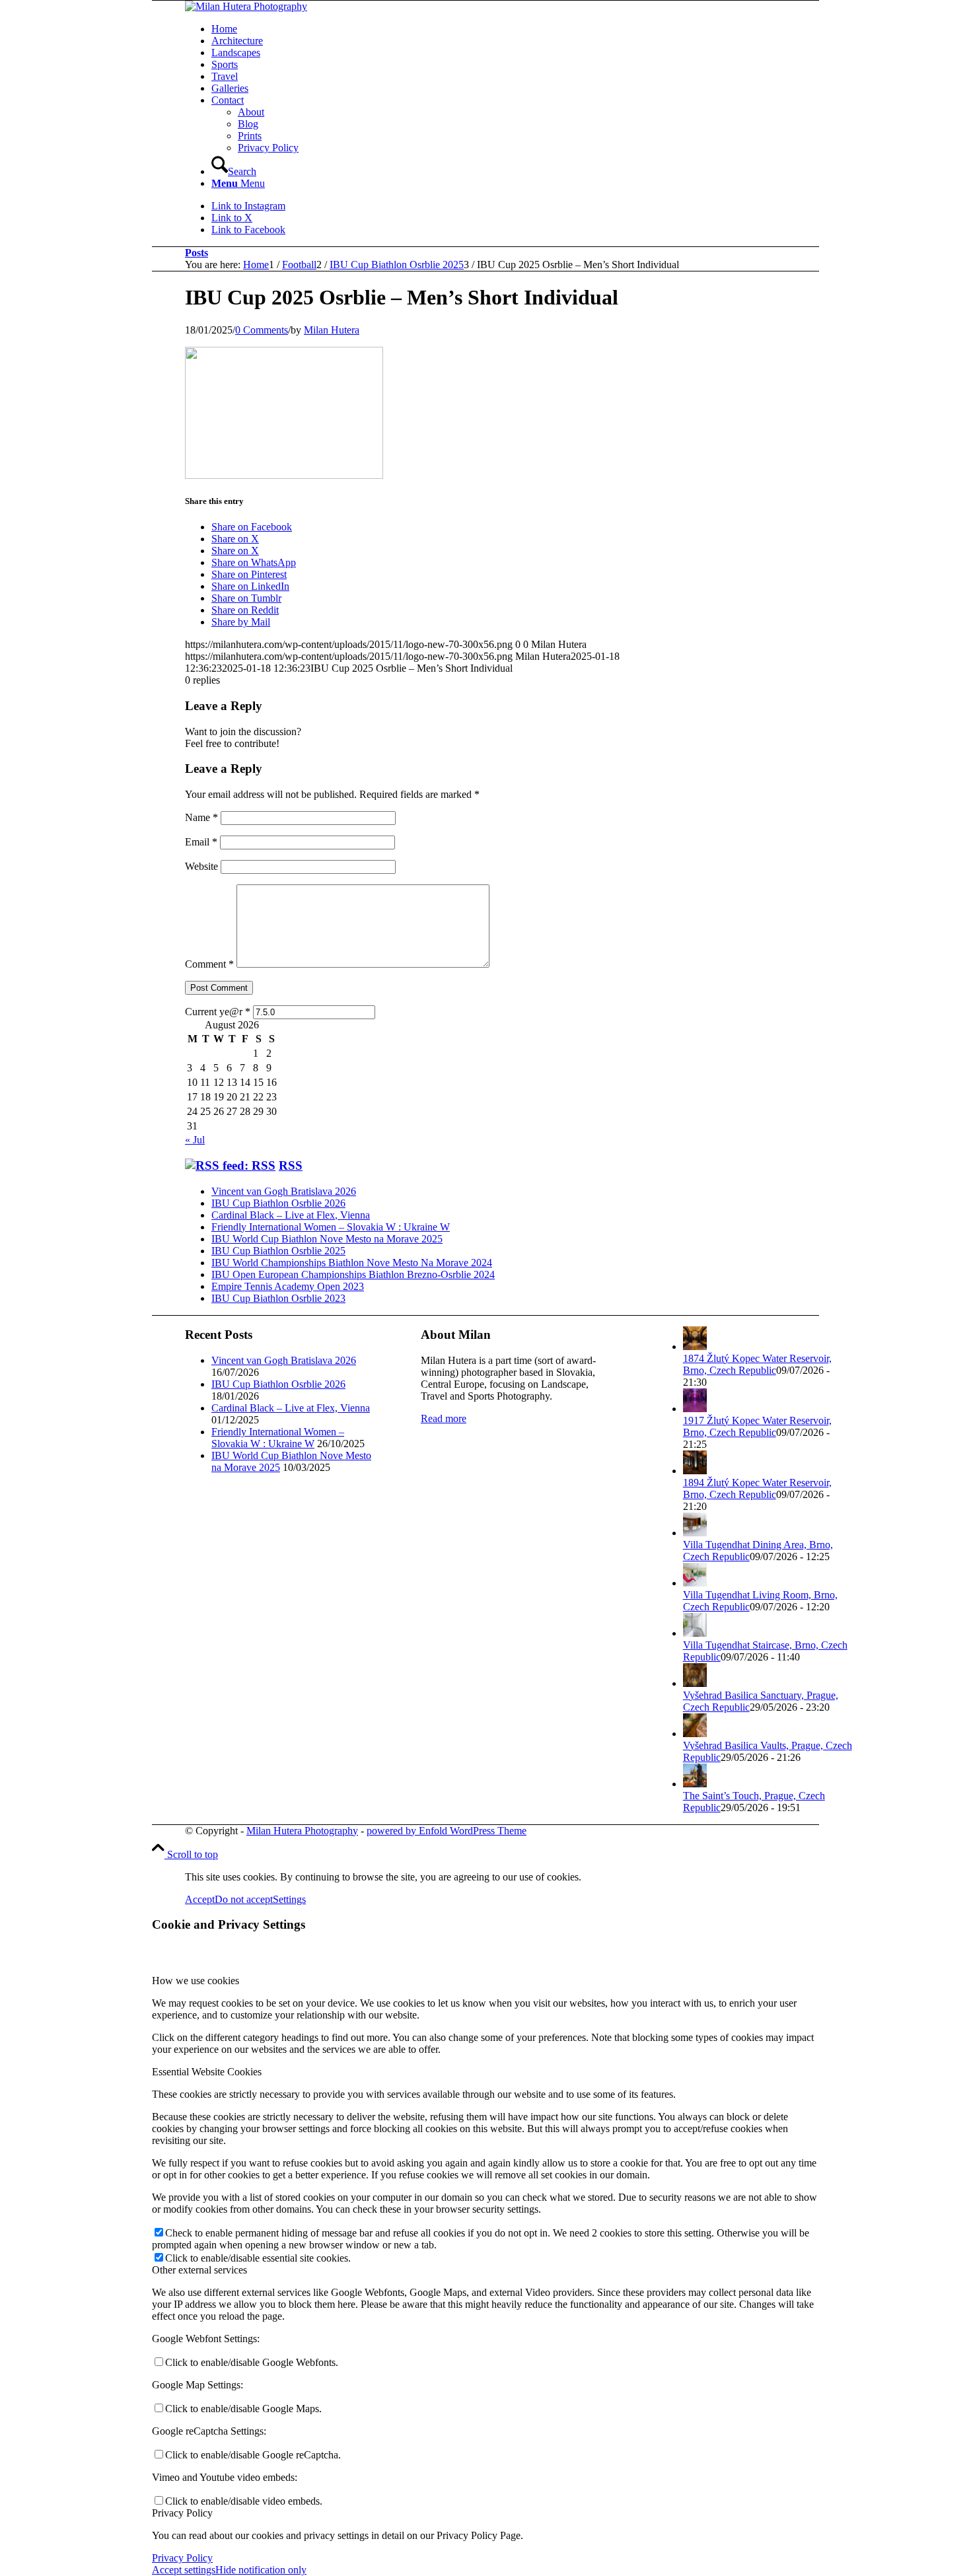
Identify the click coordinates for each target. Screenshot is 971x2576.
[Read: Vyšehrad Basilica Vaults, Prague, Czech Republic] (695, 1734)
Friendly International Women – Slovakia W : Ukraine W (331, 1227)
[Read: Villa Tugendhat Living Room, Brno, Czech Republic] (695, 1583)
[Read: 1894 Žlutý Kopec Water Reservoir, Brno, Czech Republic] (695, 1471)
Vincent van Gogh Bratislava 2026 (284, 1191)
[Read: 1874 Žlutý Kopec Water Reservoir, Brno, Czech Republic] (695, 1346)
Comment (209, 964)
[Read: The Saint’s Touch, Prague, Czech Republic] (695, 1784)
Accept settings (184, 2570)
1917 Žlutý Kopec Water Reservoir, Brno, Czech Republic (757, 1426)
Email (201, 842)
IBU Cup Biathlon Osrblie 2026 (278, 1203)
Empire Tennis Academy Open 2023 (288, 1286)
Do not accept (244, 1899)
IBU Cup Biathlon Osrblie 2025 (278, 1251)
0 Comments (262, 330)
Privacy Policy (182, 2558)
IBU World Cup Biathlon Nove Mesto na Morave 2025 (327, 1239)
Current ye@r (218, 1012)
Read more (444, 1418)
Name (201, 817)
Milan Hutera (332, 330)
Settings (289, 1899)
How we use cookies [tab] (196, 1981)
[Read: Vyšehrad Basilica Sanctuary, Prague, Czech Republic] (695, 1683)
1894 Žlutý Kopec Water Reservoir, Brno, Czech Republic (757, 1488)
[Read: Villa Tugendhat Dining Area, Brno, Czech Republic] (695, 1533)
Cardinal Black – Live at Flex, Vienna (291, 1215)
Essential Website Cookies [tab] (207, 2072)
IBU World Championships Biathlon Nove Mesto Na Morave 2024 (352, 1263)
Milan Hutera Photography (302, 1831)
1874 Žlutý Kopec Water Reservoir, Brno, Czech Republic (757, 1364)
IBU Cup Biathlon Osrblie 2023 (278, 1298)
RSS (291, 1165)
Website (201, 866)
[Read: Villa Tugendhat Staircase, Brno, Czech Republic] (695, 1633)
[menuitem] (532, 29)
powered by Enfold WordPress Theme (447, 1831)
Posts (197, 253)
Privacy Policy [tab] (182, 2513)
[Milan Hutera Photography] (246, 6)
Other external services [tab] (199, 2270)
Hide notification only (261, 2570)
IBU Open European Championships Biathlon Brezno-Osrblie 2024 (353, 1274)
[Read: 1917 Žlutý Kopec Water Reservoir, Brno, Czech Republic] (695, 1409)
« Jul (195, 1140)
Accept (200, 1899)
